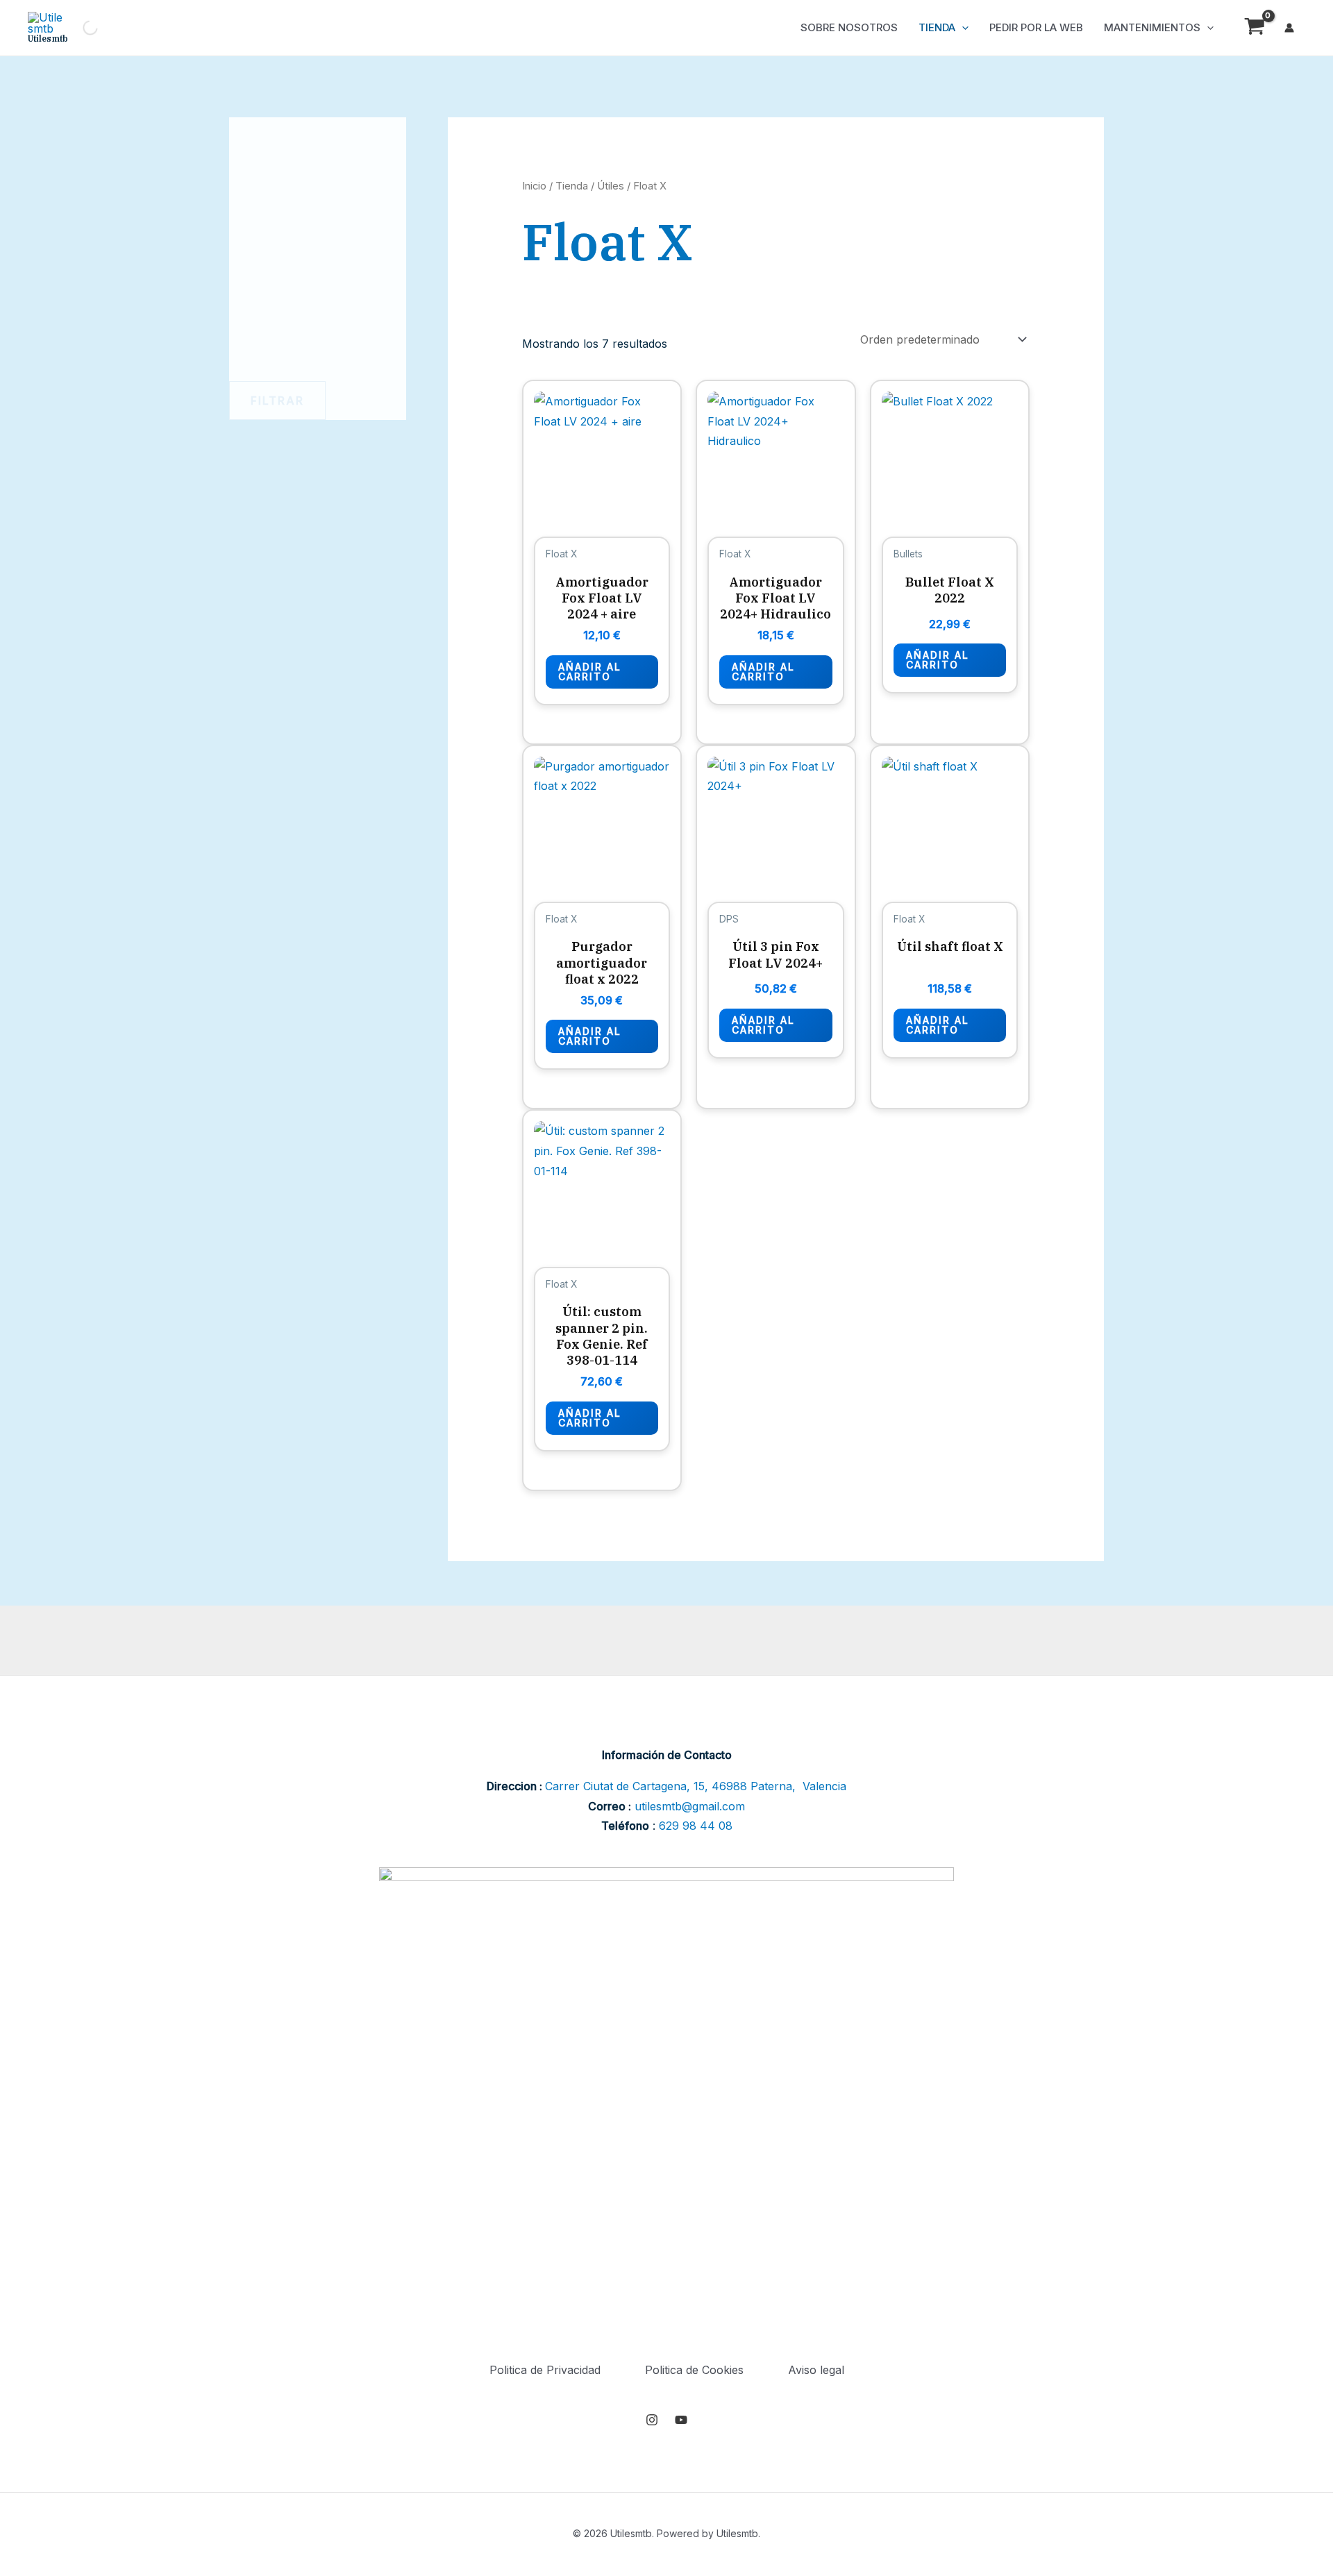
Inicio (534, 186)
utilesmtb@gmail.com (690, 1806)
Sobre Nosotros (849, 27)
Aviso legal (816, 2370)
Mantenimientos (1152, 27)
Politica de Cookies (694, 2370)
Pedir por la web (1036, 27)
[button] (962, 28)
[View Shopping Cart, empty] (1254, 28)
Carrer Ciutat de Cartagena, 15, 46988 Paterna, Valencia (696, 1786)
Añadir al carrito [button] (590, 672)
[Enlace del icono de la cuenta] (1289, 28)
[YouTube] (681, 2420)
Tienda (937, 27)
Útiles (611, 186)
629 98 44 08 (696, 1826)
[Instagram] (652, 2420)
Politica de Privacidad (545, 2370)
